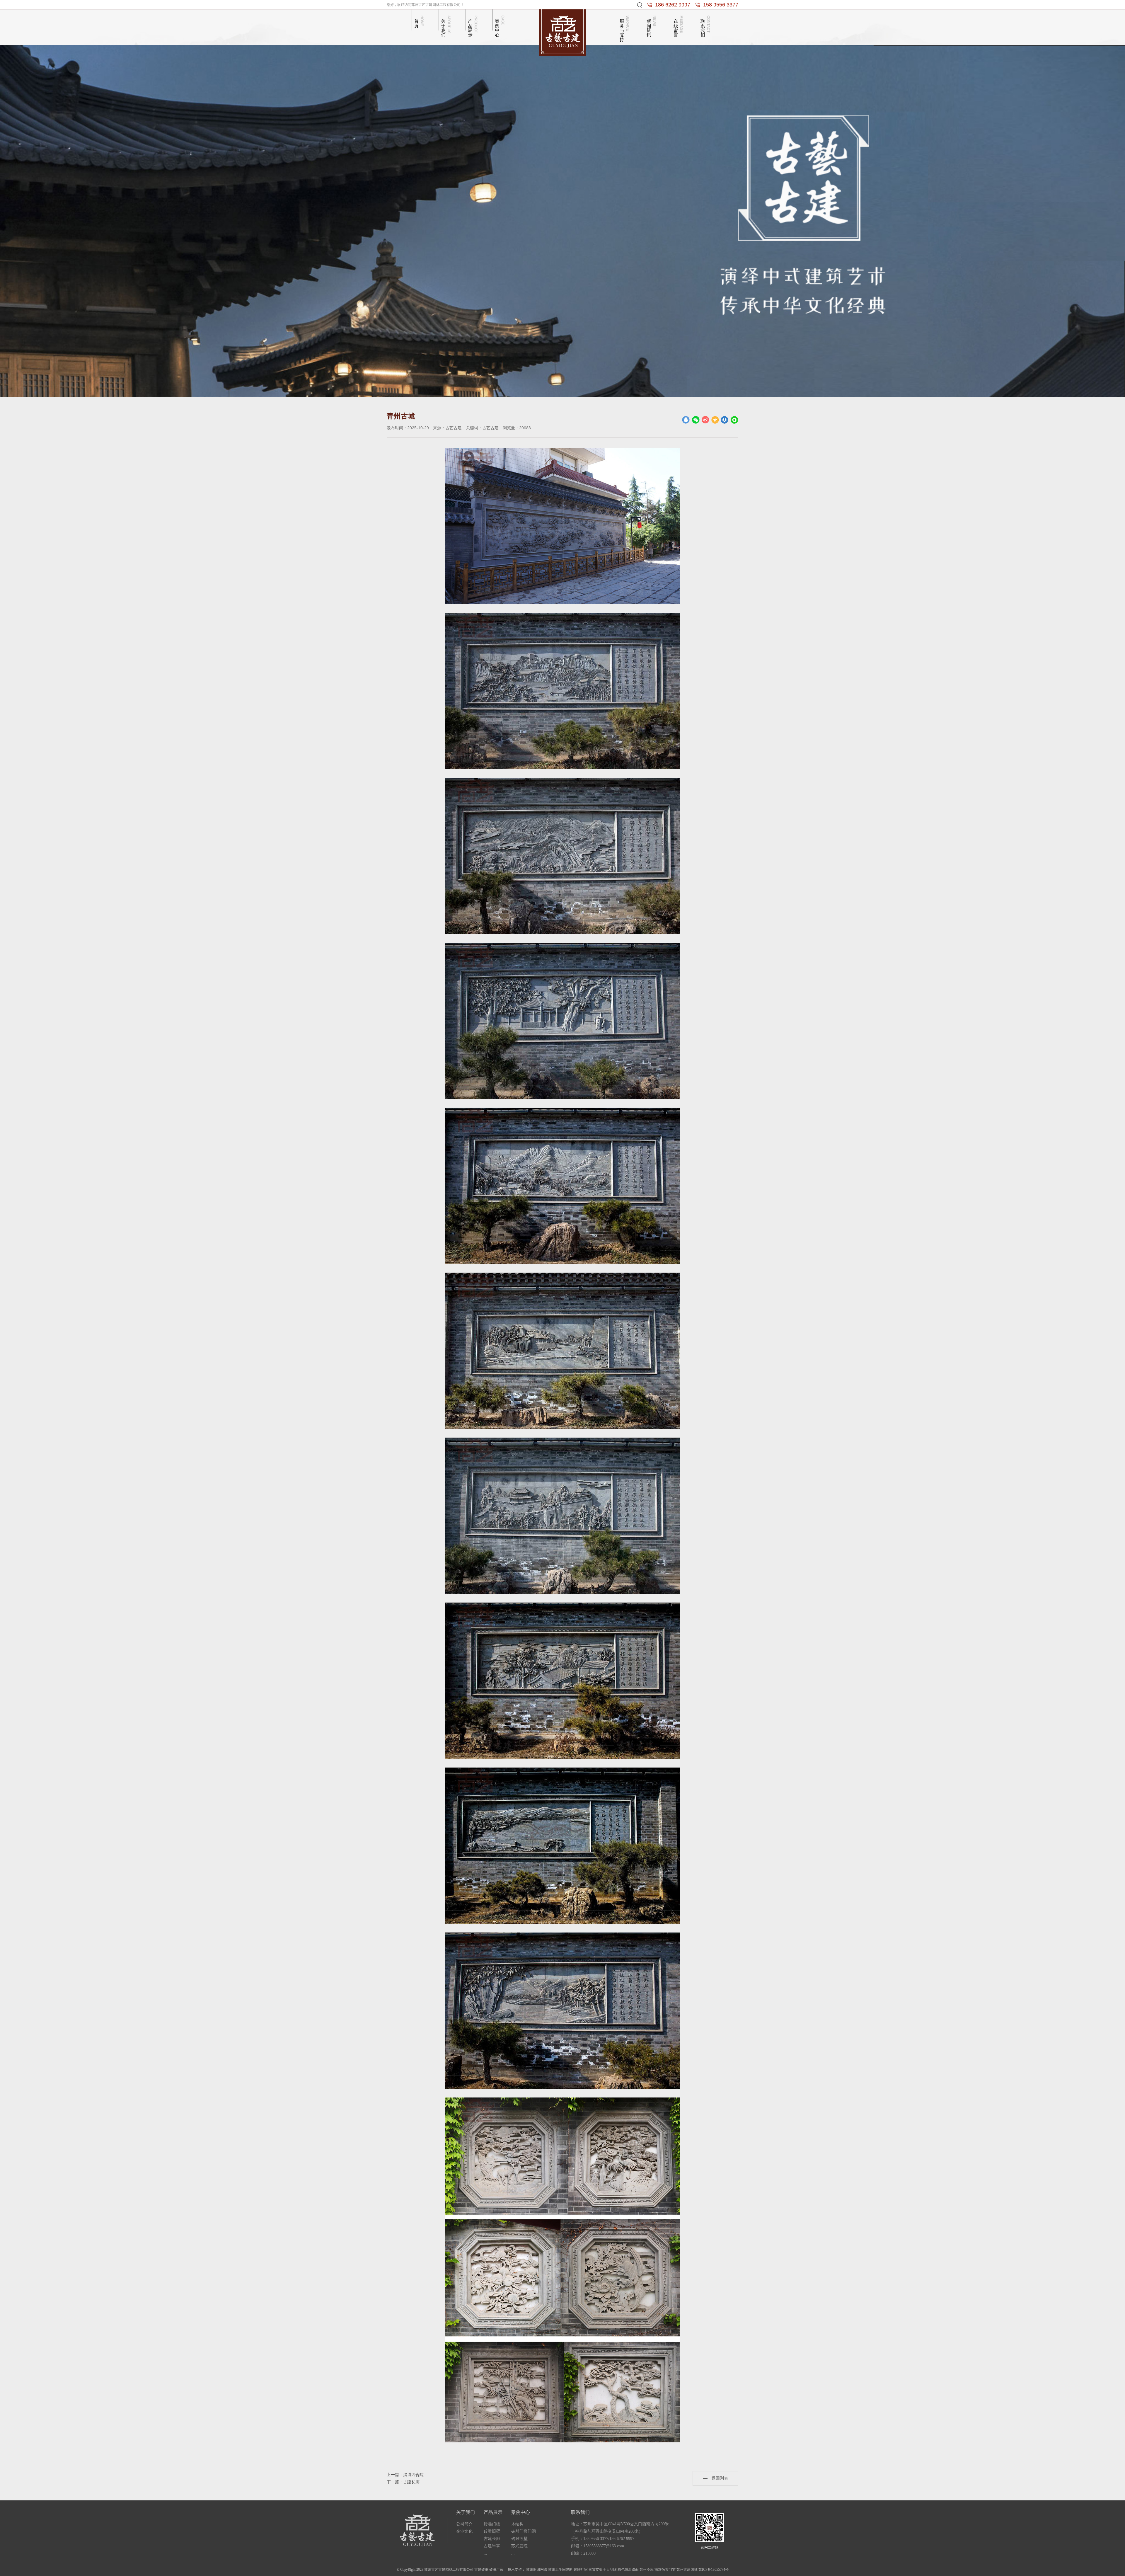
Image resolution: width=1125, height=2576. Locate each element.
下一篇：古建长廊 (403, 2482)
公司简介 (464, 2524)
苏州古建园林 (687, 2570)
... (485, 2553)
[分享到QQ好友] (686, 420)
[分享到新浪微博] (705, 420)
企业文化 (464, 2531)
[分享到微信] (696, 420)
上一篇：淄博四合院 (405, 2475)
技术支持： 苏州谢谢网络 (527, 2570)
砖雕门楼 (492, 2524)
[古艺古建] (562, 32)
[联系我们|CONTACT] (706, 26)
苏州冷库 (647, 2570)
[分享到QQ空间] (715, 420)
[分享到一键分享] (734, 420)
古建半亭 (492, 2546)
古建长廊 (492, 2539)
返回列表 (718, 2478)
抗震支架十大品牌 (603, 2570)
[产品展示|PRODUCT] (473, 26)
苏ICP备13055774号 (714, 2570)
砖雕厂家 (581, 2570)
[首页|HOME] (419, 26)
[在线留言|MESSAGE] (679, 26)
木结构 (517, 2524)
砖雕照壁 (492, 2531)
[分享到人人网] (725, 420)
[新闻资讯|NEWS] (652, 26)
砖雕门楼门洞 (524, 2531)
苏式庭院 (519, 2546)
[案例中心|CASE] (500, 26)
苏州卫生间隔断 (560, 2570)
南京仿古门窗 (665, 2570)
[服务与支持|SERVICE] (625, 26)
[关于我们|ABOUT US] (446, 26)
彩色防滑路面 (628, 2570)
